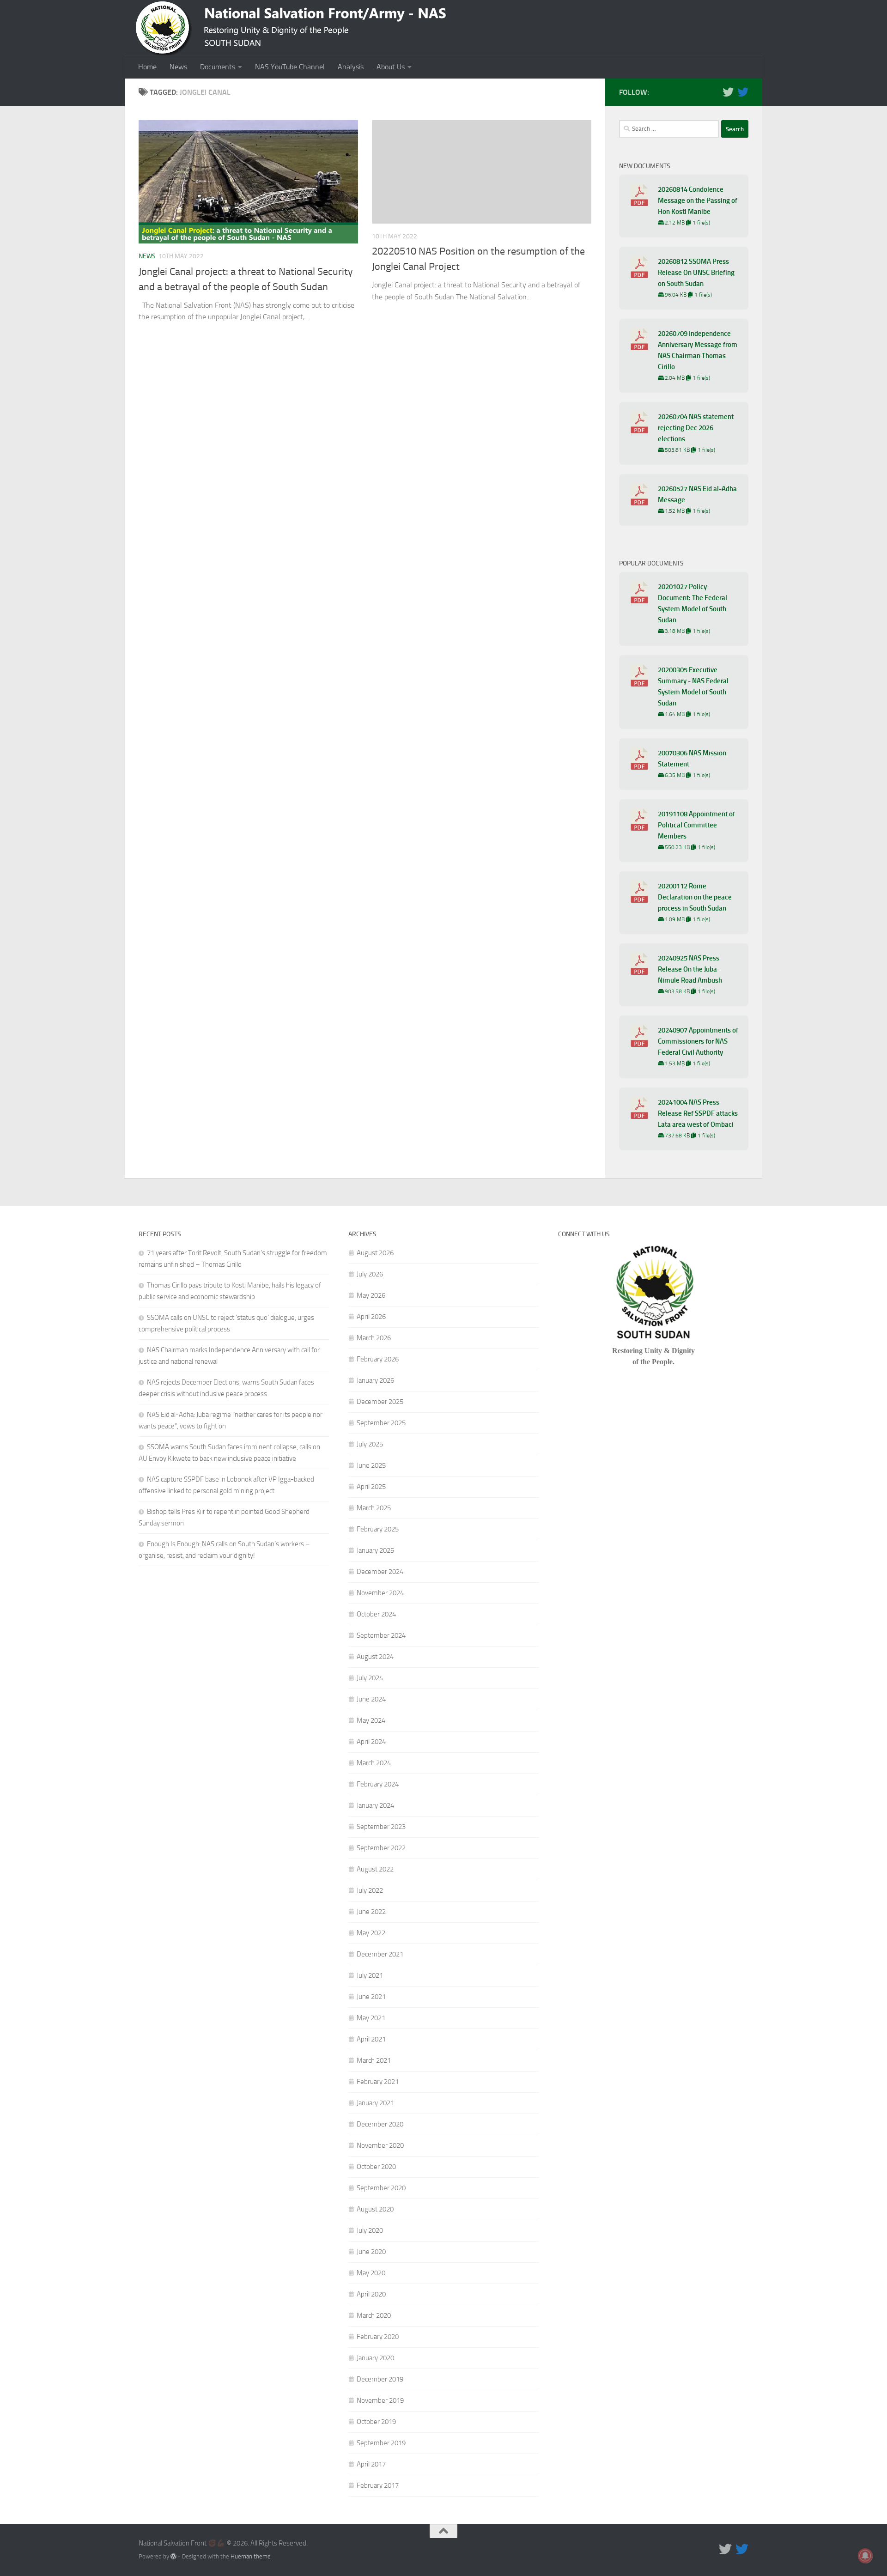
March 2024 (374, 1763)
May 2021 (371, 2018)
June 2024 (371, 1699)
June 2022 (371, 1912)
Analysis (351, 67)
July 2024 (370, 1678)
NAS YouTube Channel (290, 67)
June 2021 (371, 1997)
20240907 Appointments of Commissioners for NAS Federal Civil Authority (698, 1041)
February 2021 (378, 2082)
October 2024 (376, 1614)
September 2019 (381, 2443)
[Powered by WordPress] (173, 2556)
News (178, 67)
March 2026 (374, 1338)
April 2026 (371, 1317)
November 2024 (380, 1593)
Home (147, 67)
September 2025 (381, 1423)
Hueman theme (251, 2556)
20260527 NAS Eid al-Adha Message (697, 494)
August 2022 (375, 1869)
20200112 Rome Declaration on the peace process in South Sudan (695, 897)
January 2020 (375, 2358)
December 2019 (380, 2379)
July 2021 (370, 1975)
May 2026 (371, 1295)
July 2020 (370, 2230)
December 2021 (380, 1954)
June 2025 (371, 1465)
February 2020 (378, 2337)
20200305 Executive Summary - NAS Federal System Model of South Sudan (693, 687)
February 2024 (378, 1784)
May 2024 (371, 1720)
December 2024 (380, 1572)
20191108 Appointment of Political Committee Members (696, 825)
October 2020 (376, 2167)
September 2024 (381, 1635)
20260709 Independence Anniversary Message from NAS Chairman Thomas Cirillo (698, 350)
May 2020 (371, 2273)
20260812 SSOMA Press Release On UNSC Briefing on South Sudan (696, 273)
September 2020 (381, 2188)
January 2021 (375, 2103)
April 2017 (371, 2464)
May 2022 (371, 1933)
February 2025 (378, 1529)
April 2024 (371, 1742)
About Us (391, 67)
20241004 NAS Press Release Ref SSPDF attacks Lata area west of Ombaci (698, 1113)
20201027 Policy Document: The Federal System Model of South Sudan (693, 603)
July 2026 (370, 1274)
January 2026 (375, 1380)
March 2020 (374, 2315)
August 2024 (375, 1657)
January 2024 (375, 1805)
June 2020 (371, 2252)
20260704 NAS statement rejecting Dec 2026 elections (696, 428)
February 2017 (378, 2485)
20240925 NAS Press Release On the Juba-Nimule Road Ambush (690, 969)
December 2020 (380, 2124)
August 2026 (375, 1253)
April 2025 (371, 1487)
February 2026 (378, 1359)
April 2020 (371, 2294)
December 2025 (380, 1402)
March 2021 (374, 2060)
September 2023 (381, 1827)
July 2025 (370, 1444)
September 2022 (381, 1848)
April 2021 (371, 2039)
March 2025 (374, 1508)
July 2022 (370, 1890)
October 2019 (376, 2422)
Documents (218, 67)
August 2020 (375, 2209)
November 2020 (380, 2145)
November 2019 (380, 2400)
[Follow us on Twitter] (728, 92)
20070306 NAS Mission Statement (692, 759)
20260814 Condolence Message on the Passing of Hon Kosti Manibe (698, 200)
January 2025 (375, 1550)
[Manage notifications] (865, 2556)
